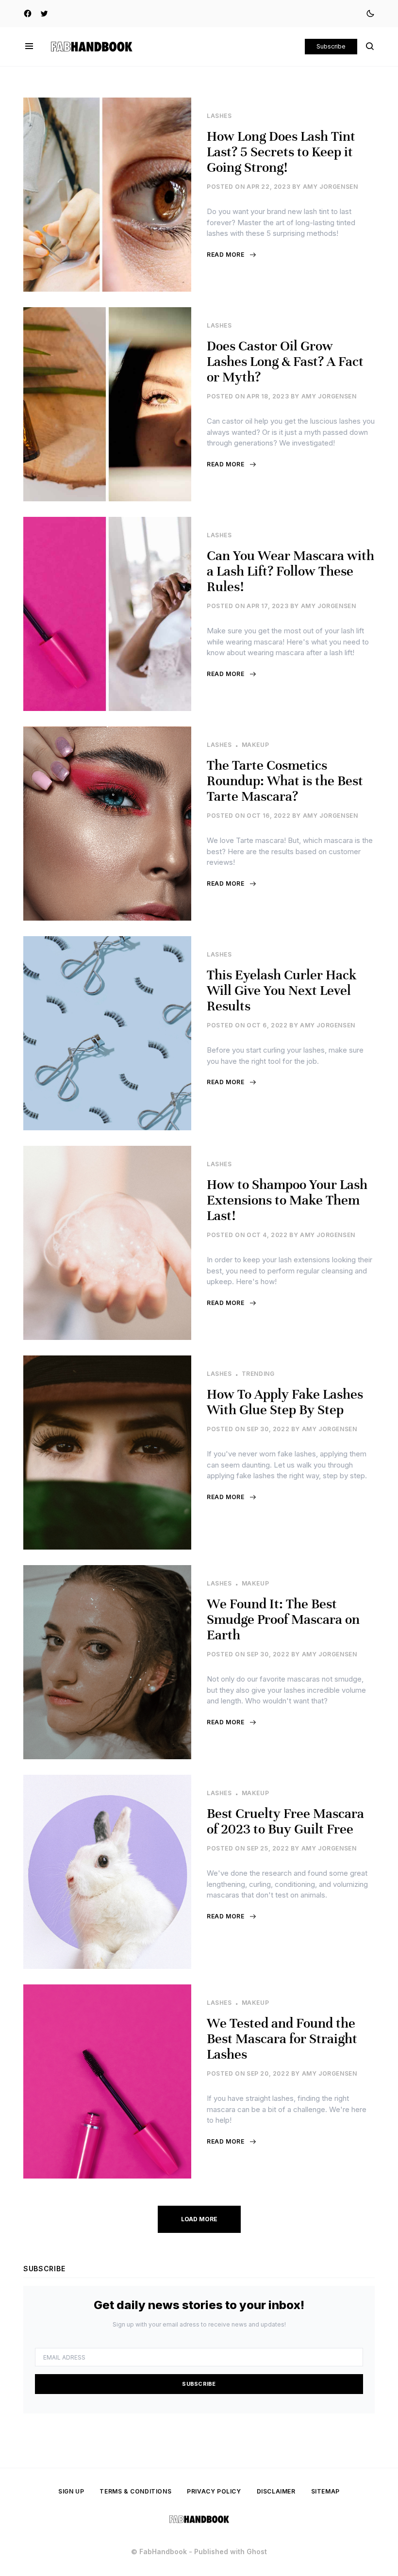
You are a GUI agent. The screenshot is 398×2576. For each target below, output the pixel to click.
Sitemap (325, 2491)
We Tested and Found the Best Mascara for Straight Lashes (282, 2039)
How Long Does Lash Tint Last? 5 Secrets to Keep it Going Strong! (281, 152)
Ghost (257, 2551)
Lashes (219, 116)
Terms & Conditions (135, 2491)
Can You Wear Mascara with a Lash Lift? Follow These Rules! (290, 571)
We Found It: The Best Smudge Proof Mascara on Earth (283, 1619)
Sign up (71, 2491)
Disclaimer (276, 2491)
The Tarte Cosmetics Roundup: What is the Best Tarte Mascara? (285, 781)
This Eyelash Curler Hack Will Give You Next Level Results (282, 991)
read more (225, 255)
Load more (199, 2219)
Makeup (256, 745)
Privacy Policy (214, 2491)
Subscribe (331, 46)
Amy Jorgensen (331, 187)
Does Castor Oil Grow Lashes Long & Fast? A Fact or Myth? (285, 362)
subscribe (199, 2384)
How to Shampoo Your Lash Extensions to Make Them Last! (287, 1200)
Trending (258, 1374)
